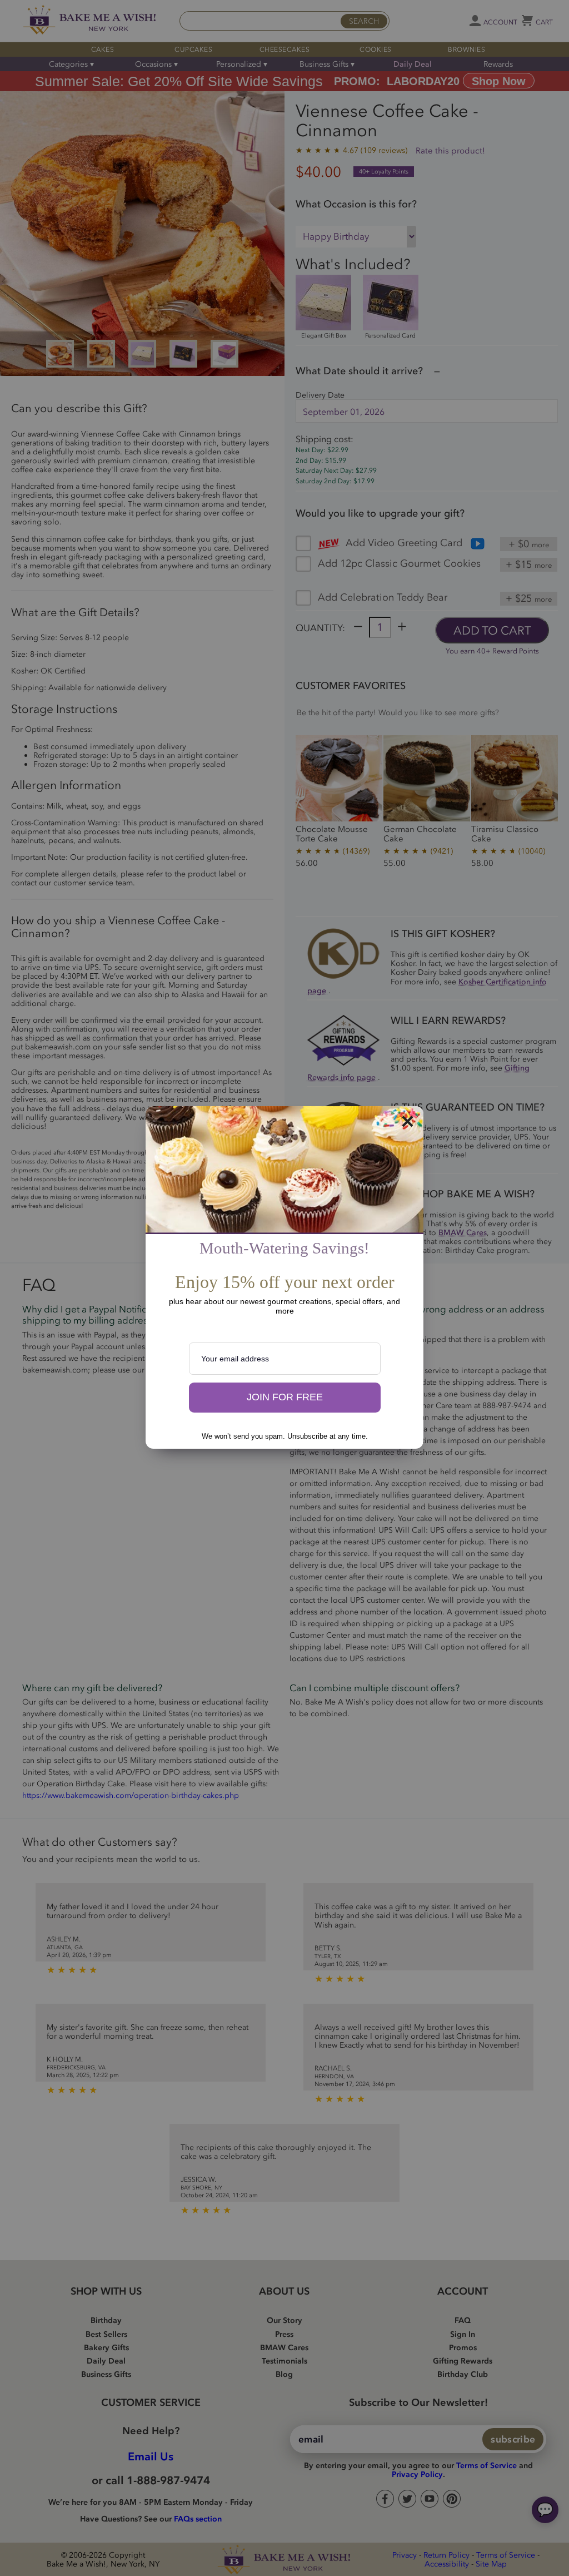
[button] (285, 1398)
